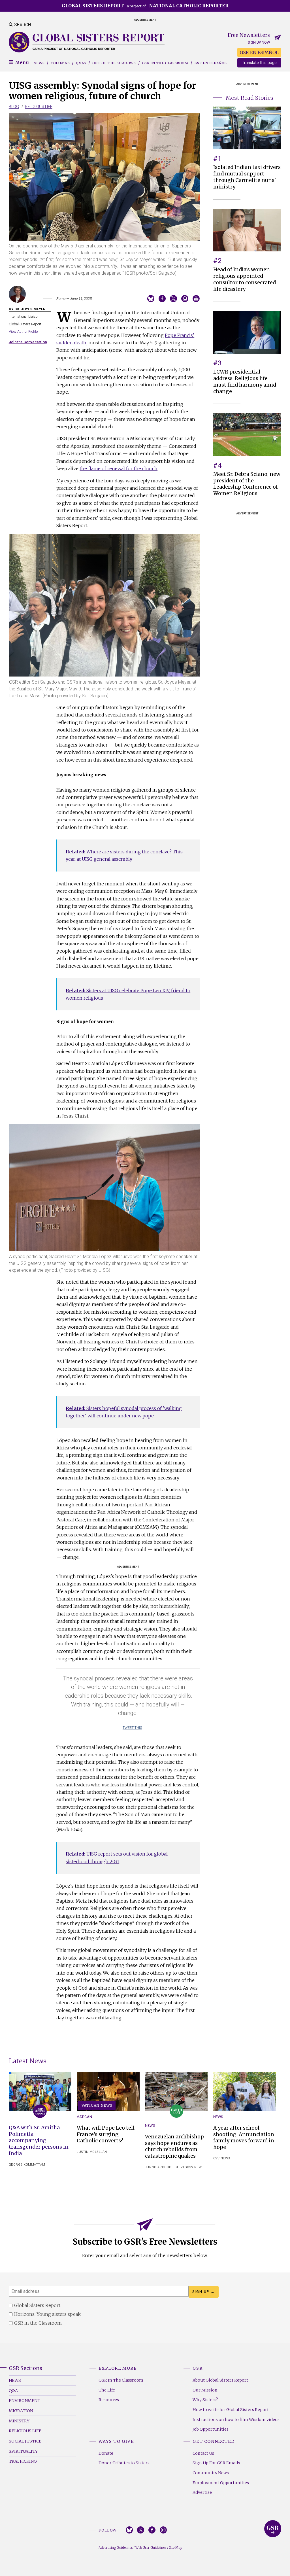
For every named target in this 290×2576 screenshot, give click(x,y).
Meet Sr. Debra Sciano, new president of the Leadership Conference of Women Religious (247, 484)
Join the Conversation (28, 342)
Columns (60, 63)
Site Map (176, 2548)
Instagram (163, 2530)
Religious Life (39, 107)
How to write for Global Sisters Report (231, 2410)
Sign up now (259, 42)
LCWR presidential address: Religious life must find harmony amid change (245, 382)
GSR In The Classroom (121, 2380)
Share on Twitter (173, 299)
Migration (21, 2411)
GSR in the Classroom (165, 63)
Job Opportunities (211, 2429)
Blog (14, 107)
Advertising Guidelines (116, 2548)
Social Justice (25, 2441)
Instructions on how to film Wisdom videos (236, 2420)
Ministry (19, 2421)
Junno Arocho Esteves (166, 2167)
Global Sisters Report (273, 2529)
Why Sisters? (205, 2400)
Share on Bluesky (151, 299)
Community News (211, 2473)
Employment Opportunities (221, 2483)
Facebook (152, 2530)
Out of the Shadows (114, 63)
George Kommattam (27, 2165)
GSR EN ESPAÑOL (259, 52)
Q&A (13, 2391)
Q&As (81, 63)
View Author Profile (23, 331)
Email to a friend (185, 299)
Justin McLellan (92, 2152)
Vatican (84, 2117)
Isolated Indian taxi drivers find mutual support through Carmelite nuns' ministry (247, 177)
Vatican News (97, 2105)
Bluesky (129, 2530)
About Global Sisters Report (220, 2380)
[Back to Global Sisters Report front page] (87, 42)
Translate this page (259, 63)
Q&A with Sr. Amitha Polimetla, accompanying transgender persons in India (39, 2141)
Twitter (141, 2530)
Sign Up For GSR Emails (216, 2463)
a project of (145, 6)
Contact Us (203, 2453)
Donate (106, 2453)
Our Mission (205, 2390)
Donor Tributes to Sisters (124, 2463)
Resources (109, 2400)
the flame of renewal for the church (119, 468)
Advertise (202, 2492)
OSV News (195, 2167)
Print (196, 299)
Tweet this (132, 1728)
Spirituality (23, 2451)
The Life (107, 2390)
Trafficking (23, 2461)
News (39, 63)
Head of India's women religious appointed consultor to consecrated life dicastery (245, 279)
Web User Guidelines (151, 2548)
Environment (24, 2401)
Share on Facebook (162, 299)
